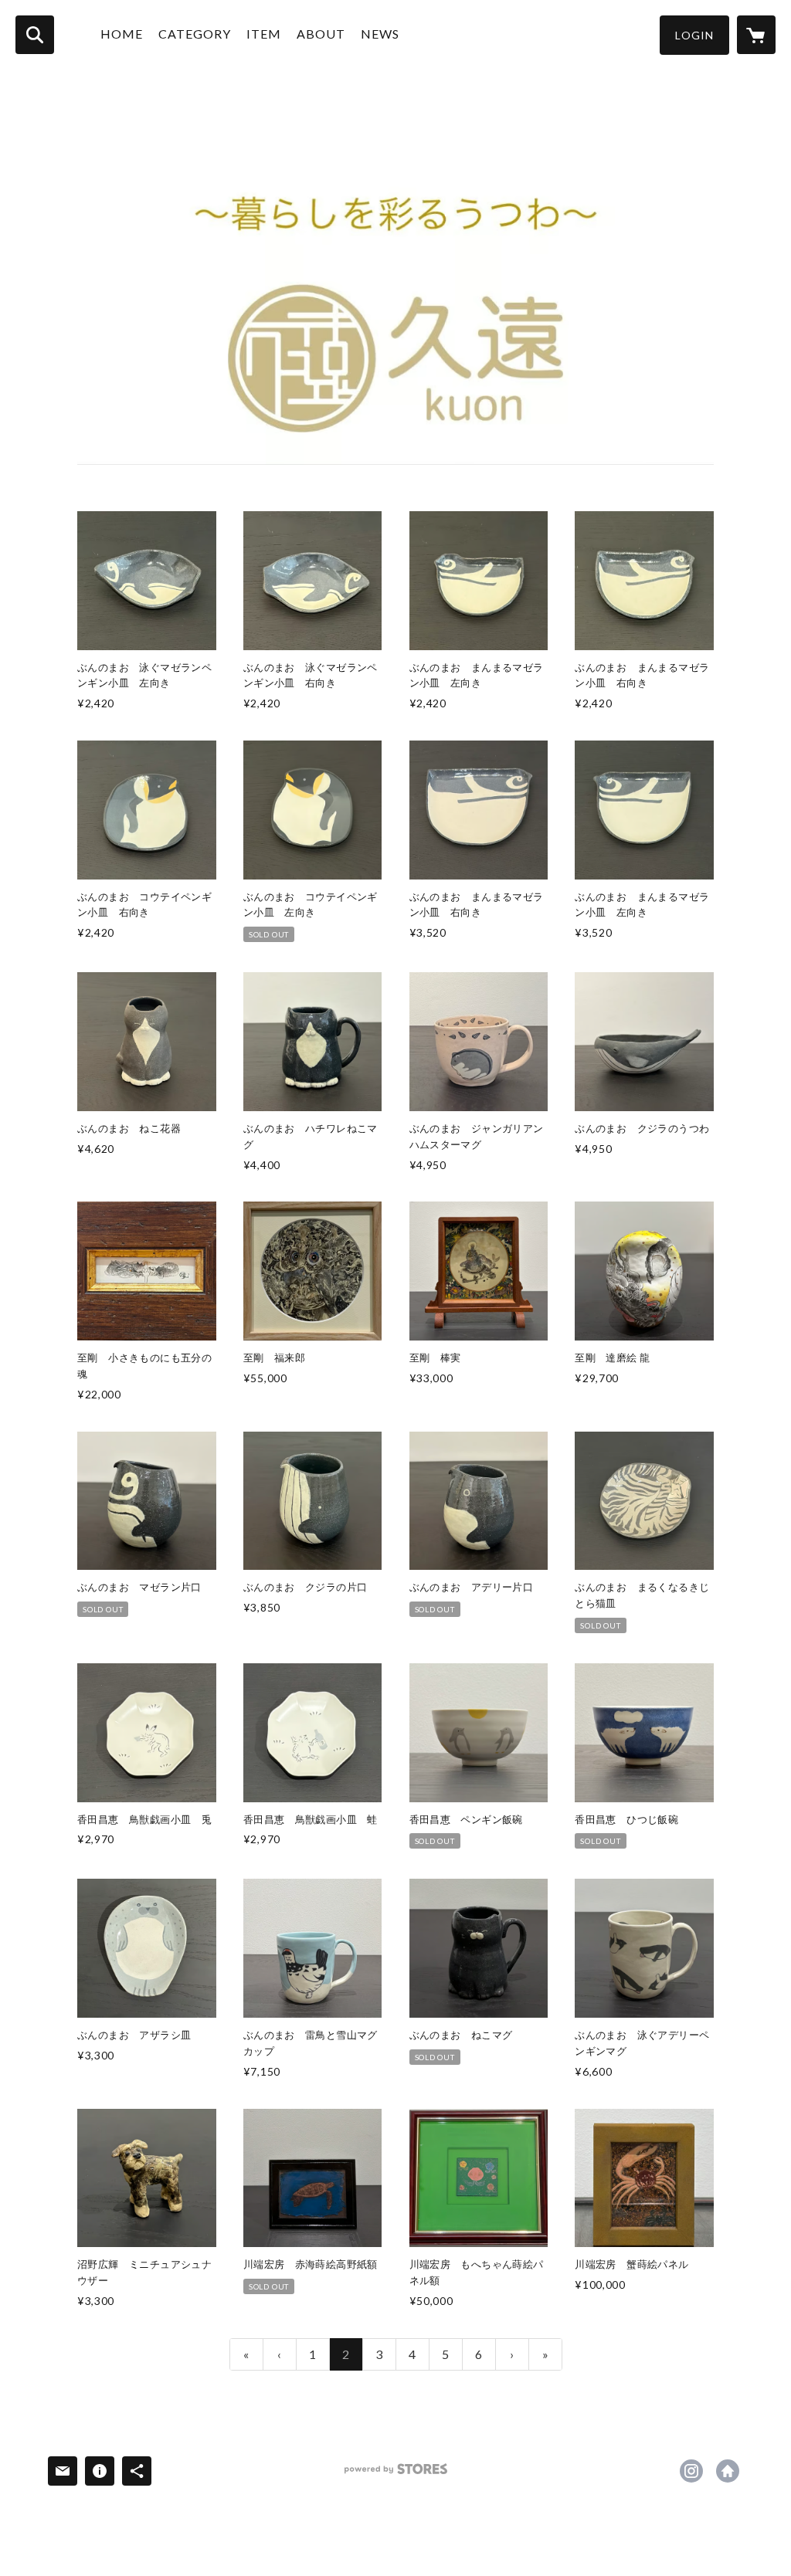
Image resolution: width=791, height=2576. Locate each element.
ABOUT (321, 34)
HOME (122, 34)
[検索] (35, 35)
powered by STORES (396, 2474)
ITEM (264, 34)
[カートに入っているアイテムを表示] (756, 35)
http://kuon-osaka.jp (728, 2471)
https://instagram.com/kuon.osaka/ (691, 2471)
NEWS (380, 34)
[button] (694, 35)
